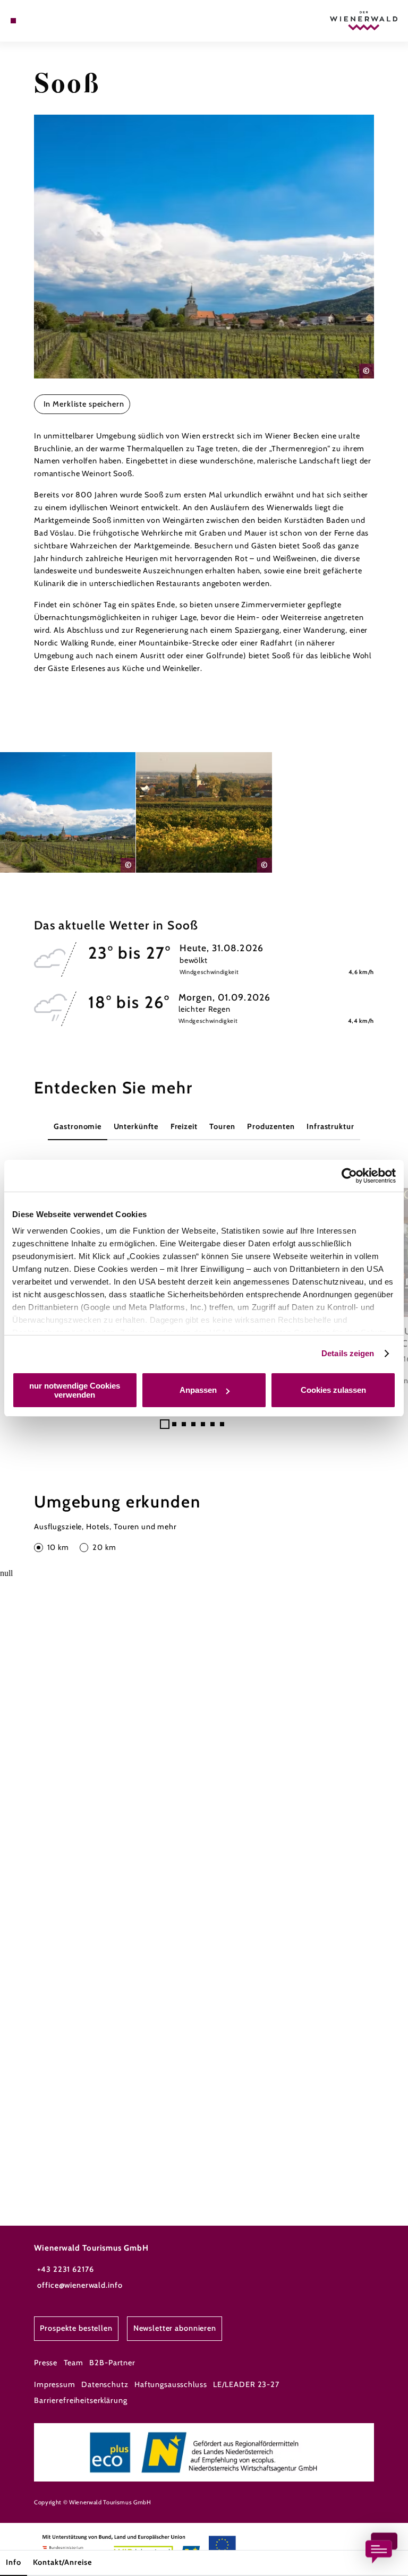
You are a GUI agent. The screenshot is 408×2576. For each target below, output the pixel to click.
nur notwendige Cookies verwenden (75, 1390)
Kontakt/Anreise (62, 2562)
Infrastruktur (330, 1126)
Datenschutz (105, 2384)
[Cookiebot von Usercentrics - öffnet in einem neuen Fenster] (349, 1176)
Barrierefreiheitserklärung (81, 2400)
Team (74, 2363)
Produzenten (271, 1126)
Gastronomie (78, 1126)
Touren (222, 1126)
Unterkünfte (136, 1126)
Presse (46, 2363)
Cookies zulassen (333, 1390)
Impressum (55, 2384)
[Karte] (33, 21)
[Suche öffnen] (53, 21)
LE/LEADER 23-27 (246, 2384)
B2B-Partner (112, 2363)
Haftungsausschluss (171, 2384)
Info (13, 2562)
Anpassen (198, 1390)
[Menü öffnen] (13, 21)
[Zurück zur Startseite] (364, 20)
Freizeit (184, 1126)
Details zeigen (348, 1353)
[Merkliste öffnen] (42, 21)
